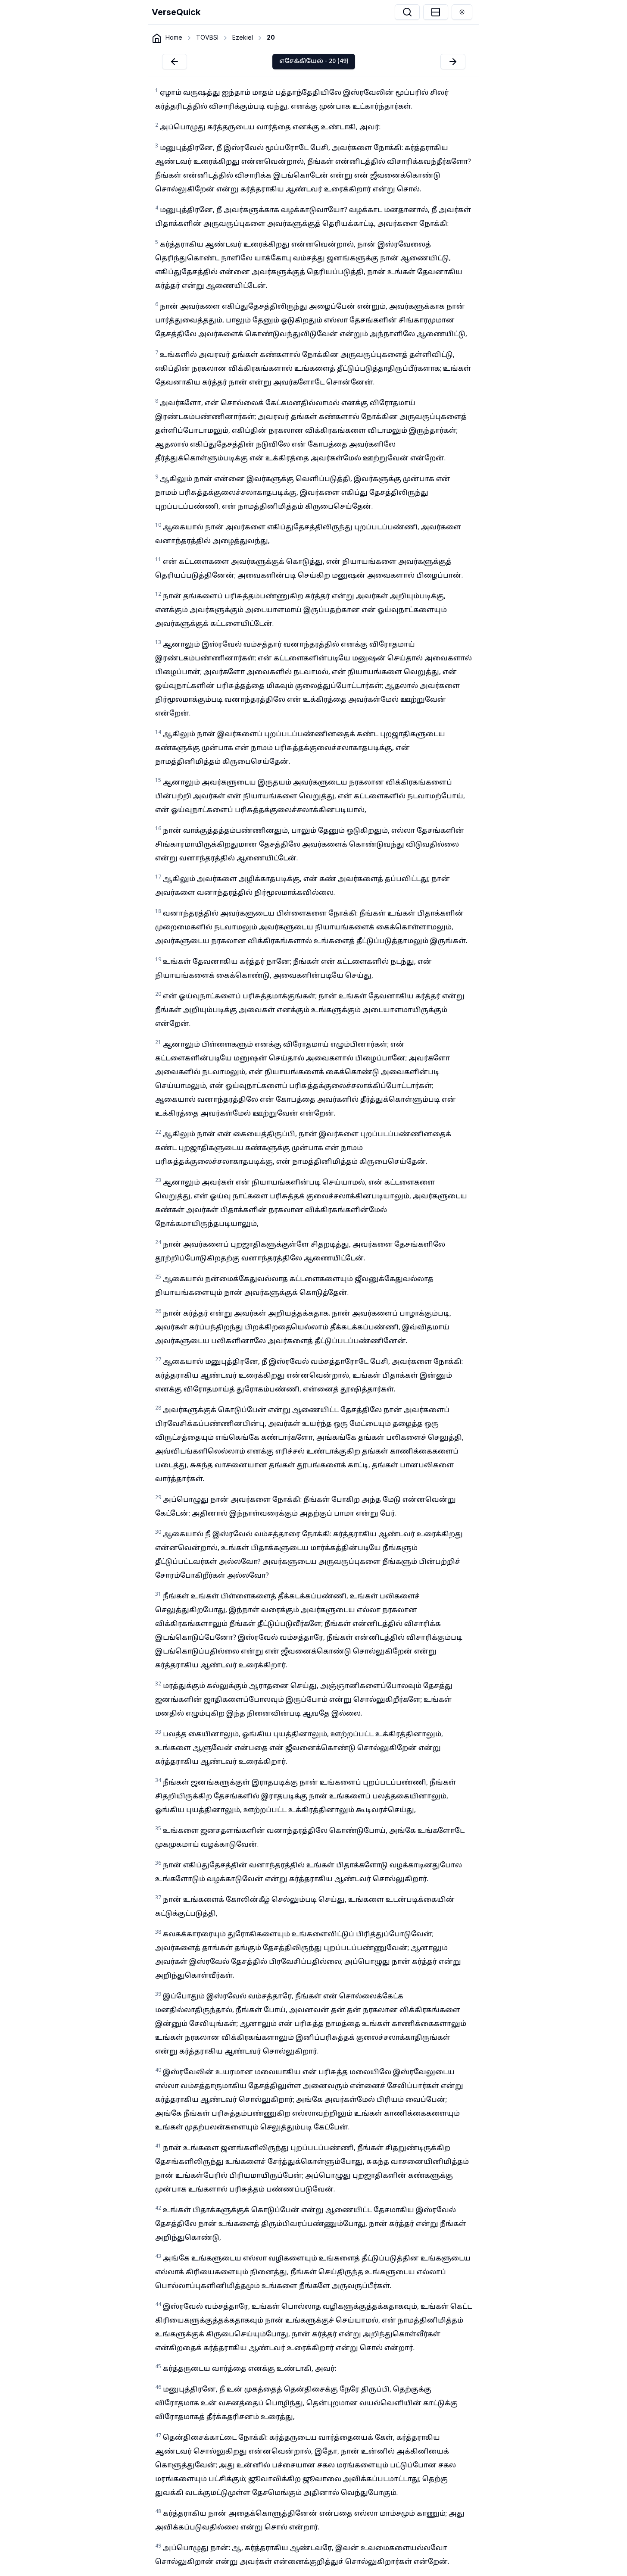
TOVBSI (207, 37)
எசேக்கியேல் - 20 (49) (314, 61)
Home (174, 37)
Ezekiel (243, 37)
